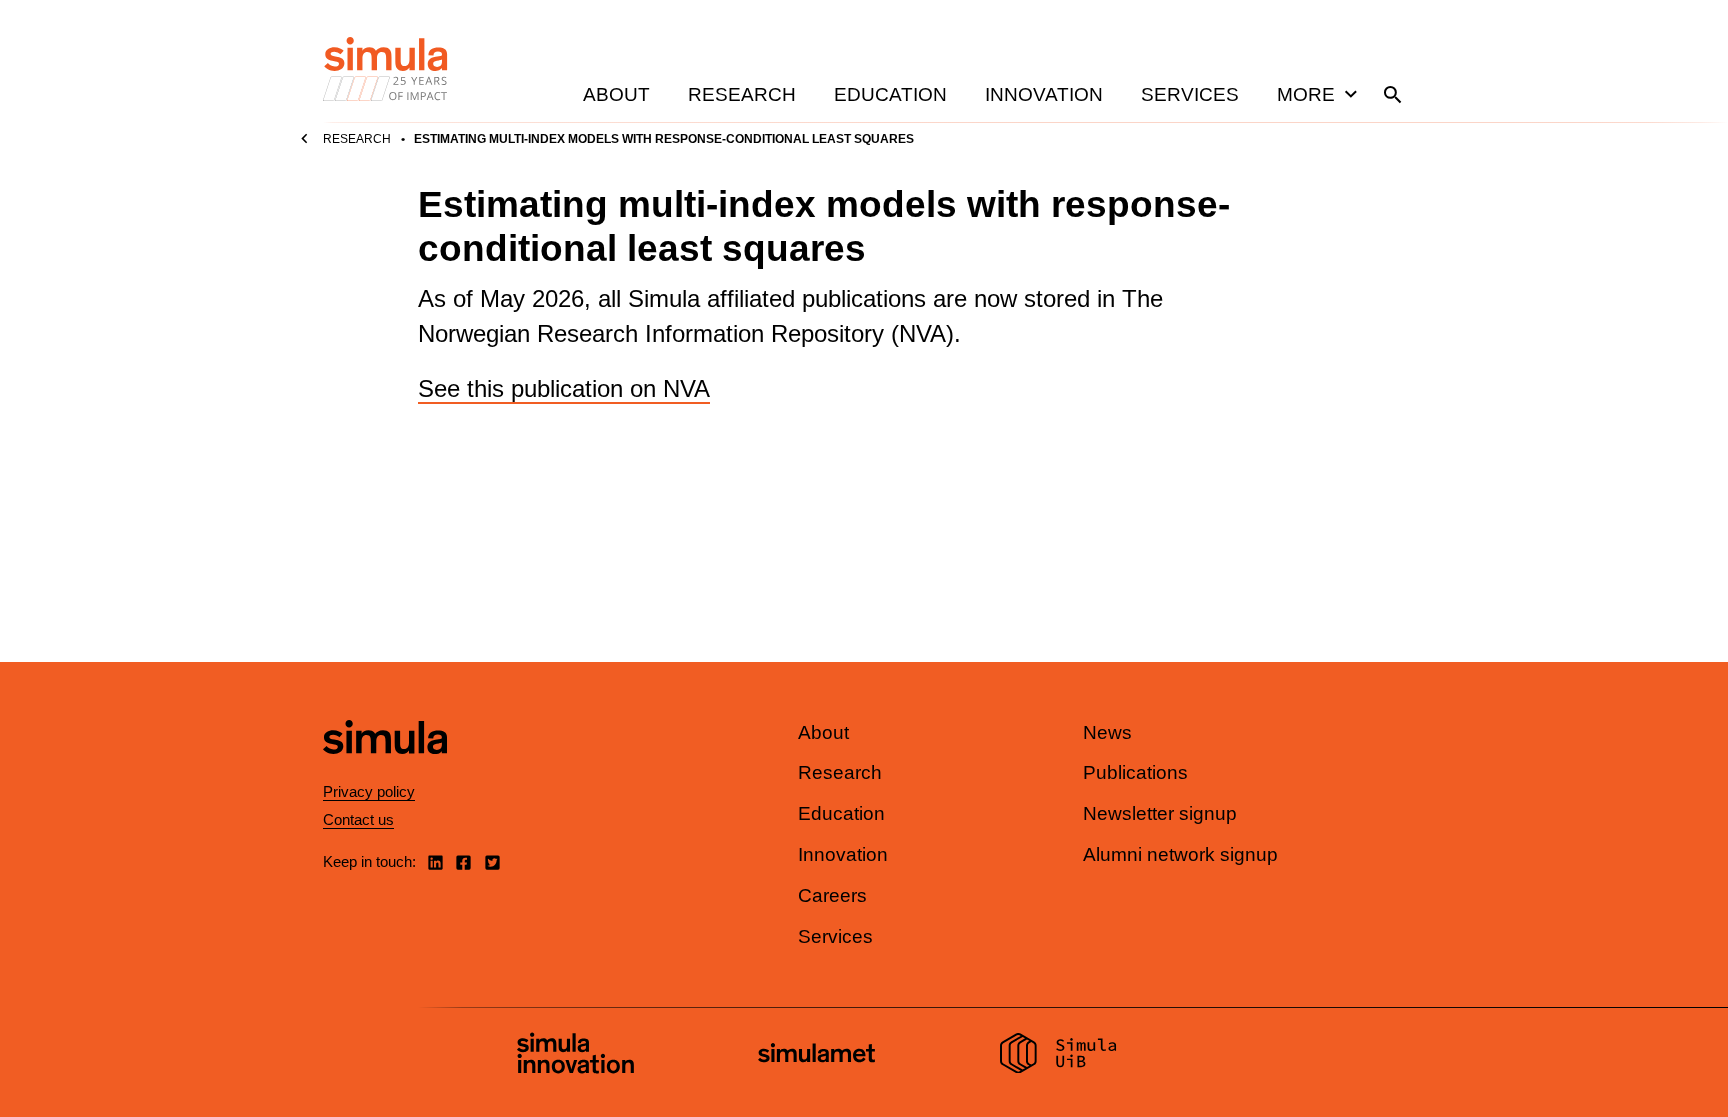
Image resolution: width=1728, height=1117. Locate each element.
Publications (1135, 772)
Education (890, 94)
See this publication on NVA (564, 388)
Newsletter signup (1160, 813)
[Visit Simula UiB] (1058, 1056)
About (616, 94)
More (1306, 94)
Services (1190, 94)
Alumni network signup (1180, 854)
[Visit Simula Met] (816, 1055)
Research (742, 94)
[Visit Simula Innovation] (575, 1056)
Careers (832, 895)
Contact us (358, 819)
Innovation (1044, 94)
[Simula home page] (385, 770)
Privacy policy (369, 791)
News (1107, 732)
